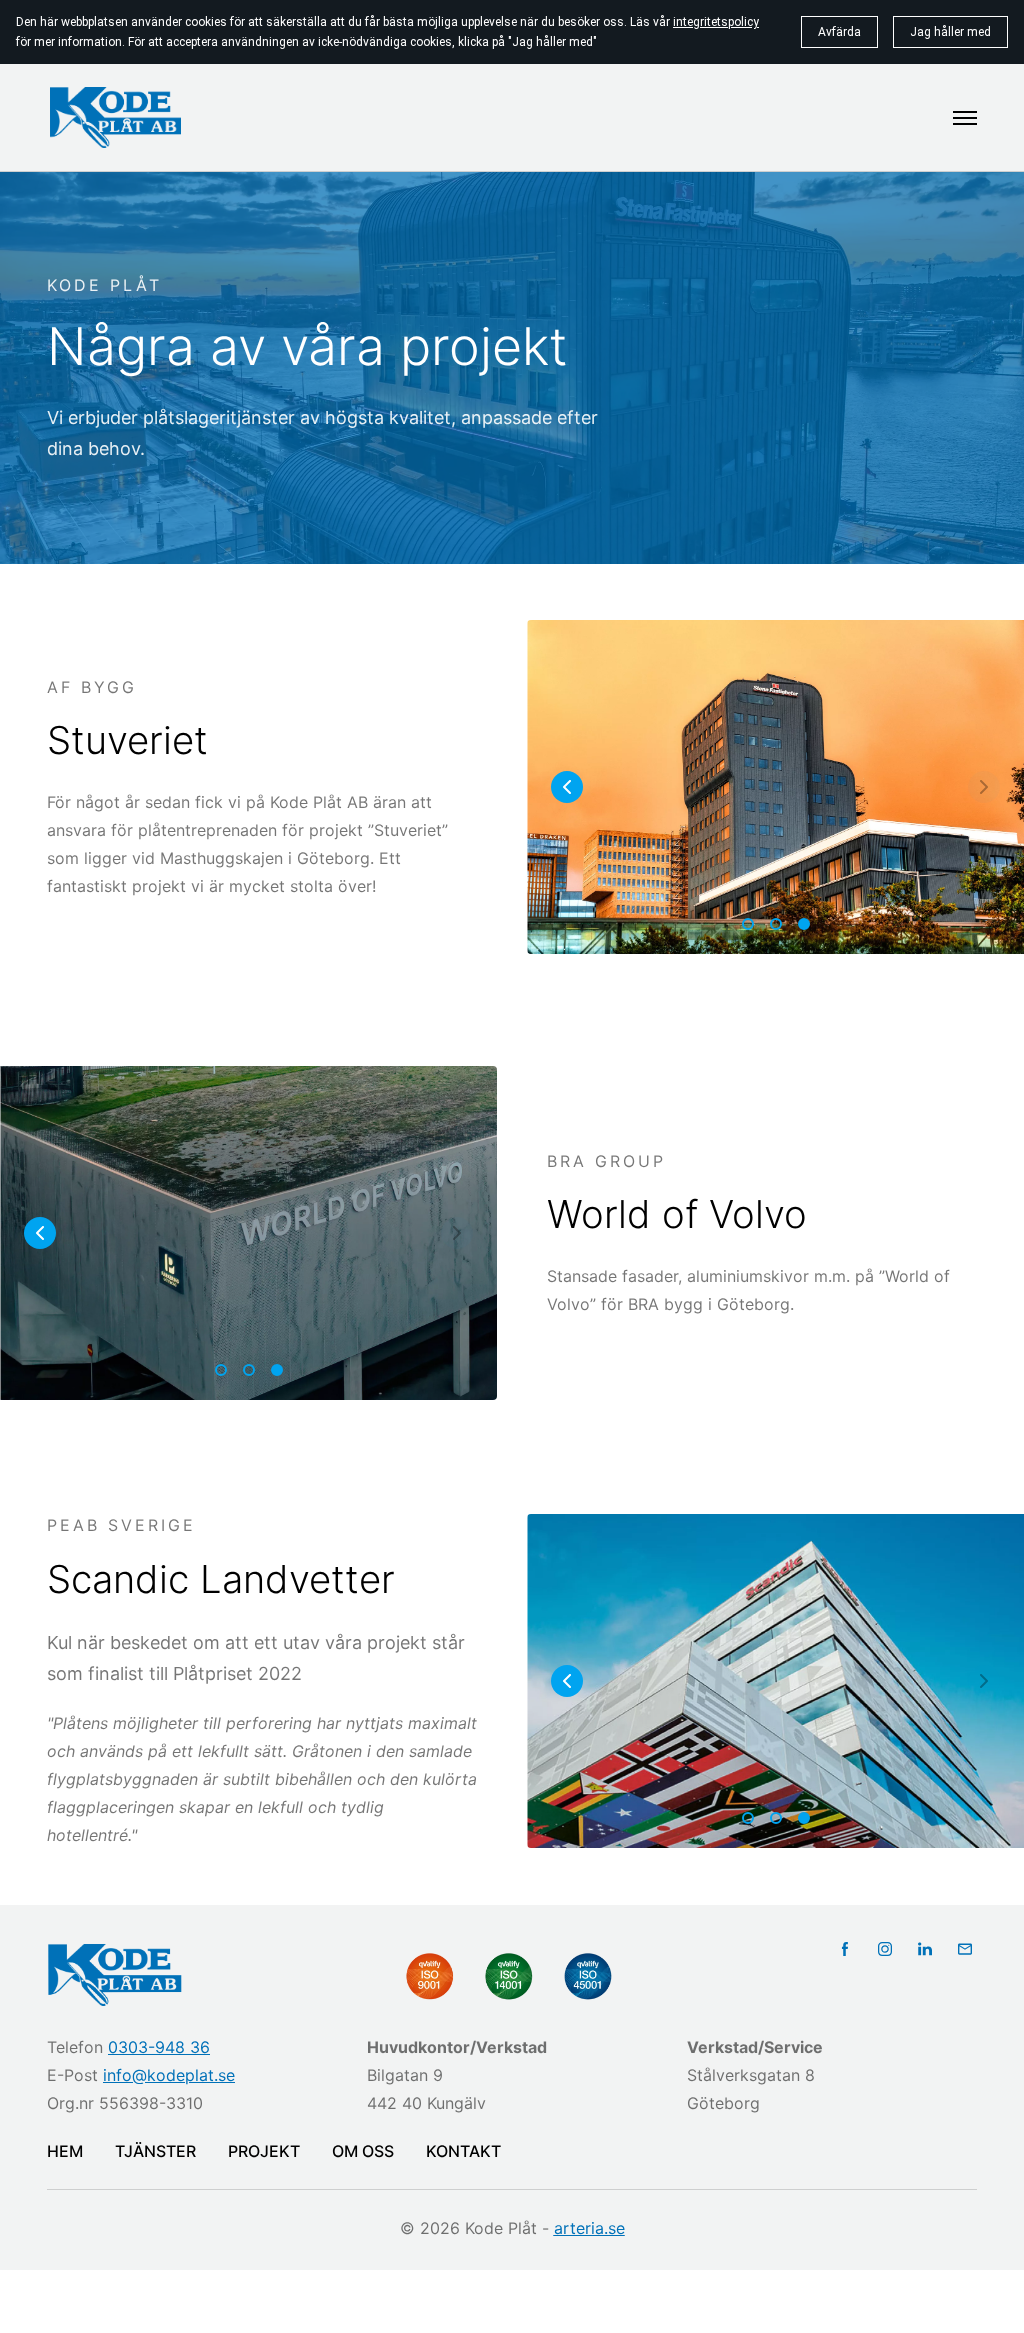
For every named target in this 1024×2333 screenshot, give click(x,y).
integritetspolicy (716, 22)
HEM (65, 2151)
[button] (567, 787)
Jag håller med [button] (950, 32)
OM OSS (363, 2151)
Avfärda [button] (839, 32)
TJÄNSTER (155, 2151)
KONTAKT (463, 2151)
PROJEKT (264, 2151)
